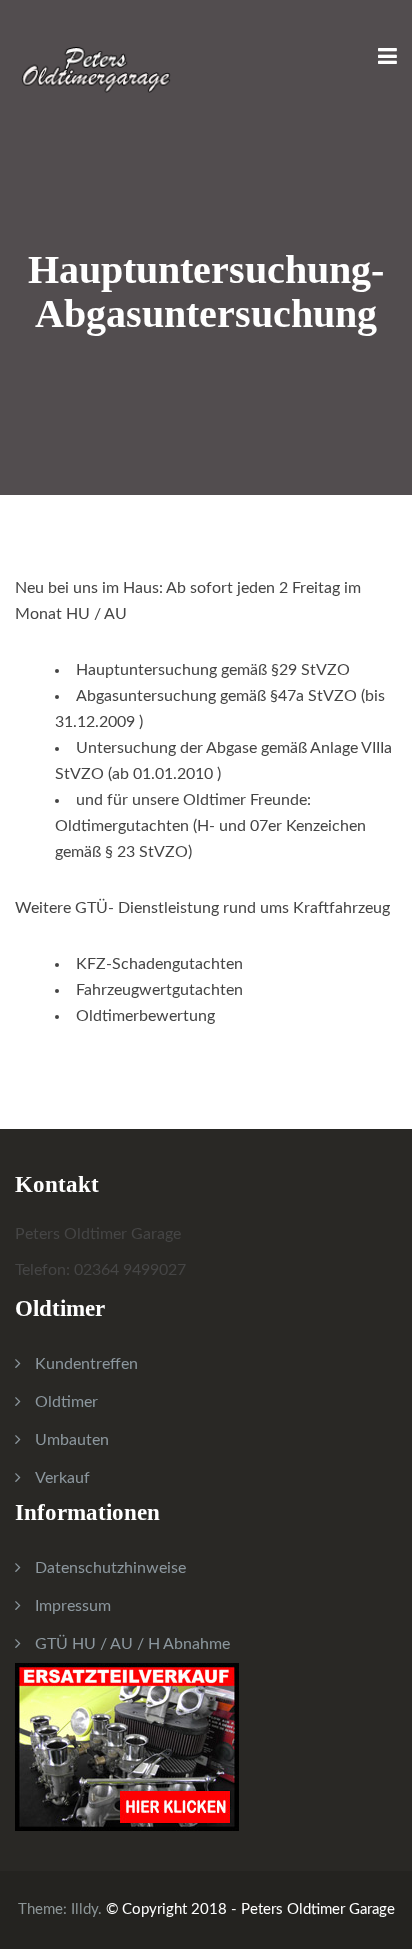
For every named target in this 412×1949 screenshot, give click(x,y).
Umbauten (72, 1440)
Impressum (73, 1606)
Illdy (84, 1909)
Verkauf (62, 1478)
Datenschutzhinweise (110, 1568)
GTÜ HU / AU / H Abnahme (132, 1644)
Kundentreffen (86, 1364)
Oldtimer (66, 1402)
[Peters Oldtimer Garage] (96, 58)
